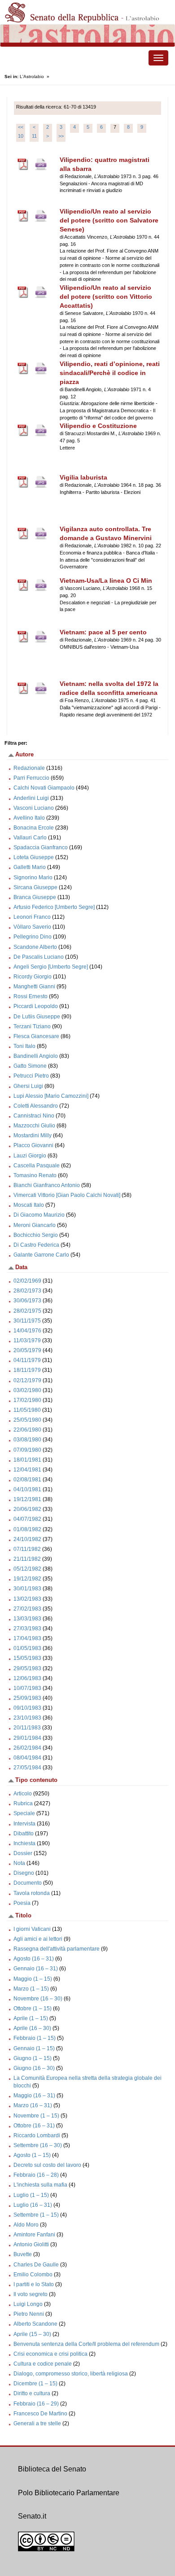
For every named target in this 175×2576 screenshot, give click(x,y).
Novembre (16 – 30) (38, 1999)
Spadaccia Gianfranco (41, 847)
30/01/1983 (27, 1589)
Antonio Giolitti (31, 2244)
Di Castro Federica (36, 1245)
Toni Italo (24, 1046)
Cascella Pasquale (37, 1166)
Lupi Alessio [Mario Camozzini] (51, 1096)
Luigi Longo (28, 2304)
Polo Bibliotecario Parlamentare (69, 2493)
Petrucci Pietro (31, 1076)
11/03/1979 (27, 1340)
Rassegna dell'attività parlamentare (57, 1949)
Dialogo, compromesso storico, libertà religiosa (71, 2374)
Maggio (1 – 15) (33, 1979)
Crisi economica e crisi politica (50, 2354)
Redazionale (29, 768)
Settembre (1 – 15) (36, 2215)
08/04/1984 (27, 1758)
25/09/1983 (27, 1698)
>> (61, 136)
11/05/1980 (27, 1410)
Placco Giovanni (33, 1145)
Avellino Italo (29, 818)
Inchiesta (24, 1843)
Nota (19, 1863)
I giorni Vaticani (32, 1929)
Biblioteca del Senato (52, 2469)
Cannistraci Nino (34, 1116)
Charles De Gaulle (36, 2265)
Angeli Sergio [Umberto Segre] (51, 967)
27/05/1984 (27, 1768)
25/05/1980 (27, 1420)
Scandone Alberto (35, 947)
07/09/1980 (27, 1450)
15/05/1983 (27, 1658)
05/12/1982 (27, 1569)
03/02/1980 (27, 1390)
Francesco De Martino (40, 2414)
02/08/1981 (27, 1480)
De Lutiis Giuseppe (37, 1017)
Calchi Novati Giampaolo (44, 788)
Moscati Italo (29, 1205)
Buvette (23, 2254)
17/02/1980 (27, 1400)
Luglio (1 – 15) (31, 2195)
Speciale (24, 1813)
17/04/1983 (27, 1638)
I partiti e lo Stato (34, 2284)
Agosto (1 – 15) (32, 2155)
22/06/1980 (27, 1430)
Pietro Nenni (29, 2314)
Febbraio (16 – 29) (36, 2404)
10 (21, 136)
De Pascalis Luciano (39, 957)
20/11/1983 (27, 1728)
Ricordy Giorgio (33, 977)
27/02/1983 (27, 1609)
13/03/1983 (27, 1619)
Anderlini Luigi (31, 798)
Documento (28, 1883)
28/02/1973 (27, 1291)
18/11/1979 (27, 1370)
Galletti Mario (30, 867)
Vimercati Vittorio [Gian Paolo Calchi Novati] (67, 1195)
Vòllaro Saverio (32, 927)
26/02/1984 (27, 1748)
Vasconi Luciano (34, 808)
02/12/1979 (27, 1380)
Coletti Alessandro (36, 1106)
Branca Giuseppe (35, 897)
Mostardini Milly (33, 1135)
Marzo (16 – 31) (33, 2105)
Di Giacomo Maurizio (39, 1215)
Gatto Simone (30, 1066)
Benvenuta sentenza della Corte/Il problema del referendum (86, 2344)
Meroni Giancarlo (35, 1225)
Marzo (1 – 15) (31, 1989)
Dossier (23, 1853)
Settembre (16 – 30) (38, 2145)
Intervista (24, 1824)
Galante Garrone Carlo (41, 1255)
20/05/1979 (27, 1350)
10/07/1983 (27, 1688)
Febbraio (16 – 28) (36, 2175)
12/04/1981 (27, 1470)
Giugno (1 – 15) (33, 2058)
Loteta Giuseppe (34, 857)
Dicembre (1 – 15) (35, 2384)
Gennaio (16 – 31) (36, 1969)
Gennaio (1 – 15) (34, 2048)
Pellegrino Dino (33, 937)
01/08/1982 (27, 1529)
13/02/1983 (27, 1599)
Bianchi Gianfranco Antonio (47, 1185)
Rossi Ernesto (31, 996)
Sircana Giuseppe (35, 887)
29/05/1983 (27, 1668)
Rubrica (23, 1803)
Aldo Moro (26, 2225)
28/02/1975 (27, 1311)
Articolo (23, 1794)
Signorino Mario (33, 878)
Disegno (24, 1873)
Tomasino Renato (35, 1175)
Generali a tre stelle (37, 2423)
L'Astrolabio (32, 76)
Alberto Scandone (35, 2324)
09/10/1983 (27, 1708)
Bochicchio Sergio (36, 1235)
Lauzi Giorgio (30, 1156)
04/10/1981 (27, 1489)
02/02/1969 (27, 1281)
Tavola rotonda (32, 1893)
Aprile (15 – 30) (32, 2334)
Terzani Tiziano (32, 1026)
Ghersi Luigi (28, 1086)
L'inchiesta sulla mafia (40, 2185)
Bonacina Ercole (34, 828)
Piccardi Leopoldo (36, 1006)
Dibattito (24, 1834)
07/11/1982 (27, 1549)
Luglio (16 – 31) (33, 2205)
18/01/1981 (27, 1460)
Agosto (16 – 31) (34, 1959)
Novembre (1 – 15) (36, 2116)
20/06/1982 (27, 1509)
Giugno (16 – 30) (34, 2068)
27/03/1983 (27, 1629)
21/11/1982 (27, 1559)
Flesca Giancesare (36, 1036)
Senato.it (32, 2516)
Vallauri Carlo (30, 838)
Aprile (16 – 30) (32, 2028)
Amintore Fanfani (34, 2235)
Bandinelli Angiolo (36, 1056)
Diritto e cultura (32, 2393)
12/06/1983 (27, 1678)
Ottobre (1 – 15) (33, 2008)
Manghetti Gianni (34, 987)
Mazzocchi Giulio (34, 1126)
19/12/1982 (27, 1579)
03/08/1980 (27, 1440)
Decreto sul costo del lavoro (47, 2165)
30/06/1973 (27, 1301)
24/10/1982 (27, 1539)
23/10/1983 (27, 1718)
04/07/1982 (27, 1519)
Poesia (22, 1903)
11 (34, 136)
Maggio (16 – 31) (34, 2096)
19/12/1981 (27, 1499)
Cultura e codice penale (43, 2364)
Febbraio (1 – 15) (35, 2038)
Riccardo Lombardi (37, 2135)
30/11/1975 (27, 1321)
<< (21, 127)
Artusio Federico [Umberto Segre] (54, 907)
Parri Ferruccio (31, 778)
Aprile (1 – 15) (31, 2018)
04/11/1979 (27, 1360)
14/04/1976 (27, 1331)
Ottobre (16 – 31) (34, 2126)
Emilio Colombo (33, 2275)
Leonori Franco (32, 917)
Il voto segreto (31, 2294)
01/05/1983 (27, 1648)
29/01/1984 (27, 1738)
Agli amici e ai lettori (38, 1939)
